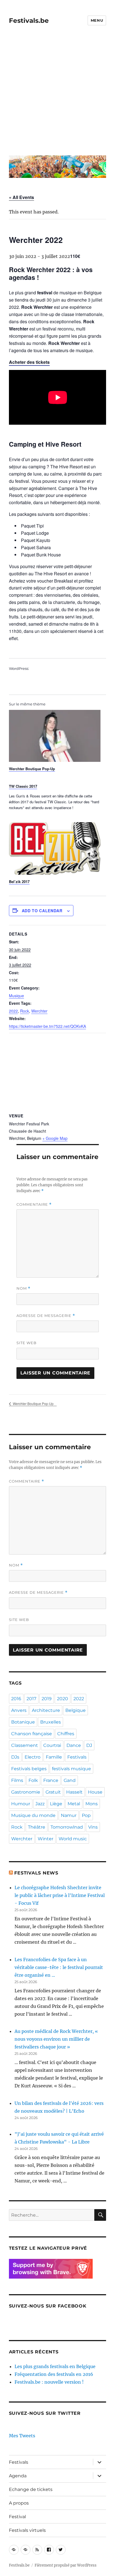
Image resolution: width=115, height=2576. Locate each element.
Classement (25, 1745)
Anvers (19, 1710)
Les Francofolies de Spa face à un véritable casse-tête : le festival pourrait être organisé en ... (59, 1967)
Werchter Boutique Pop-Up (32, 769)
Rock (25, 1011)
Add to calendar (42, 911)
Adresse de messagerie (46, 1316)
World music (73, 1839)
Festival (17, 2517)
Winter (45, 1839)
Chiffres (66, 1734)
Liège (56, 1804)
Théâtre (37, 1827)
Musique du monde (33, 1815)
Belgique (76, 1710)
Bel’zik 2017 (19, 882)
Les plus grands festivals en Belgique (55, 2366)
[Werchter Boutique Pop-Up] (55, 736)
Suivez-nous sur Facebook (48, 2306)
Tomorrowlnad (67, 1827)
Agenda (18, 2476)
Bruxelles (51, 1722)
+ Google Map (55, 1138)
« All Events (21, 197)
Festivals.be (29, 21)
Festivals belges (29, 1769)
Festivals (77, 1757)
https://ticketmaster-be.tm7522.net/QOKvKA (47, 1026)
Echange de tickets (31, 2489)
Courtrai (52, 1745)
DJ (89, 1745)
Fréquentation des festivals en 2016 (54, 2374)
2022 (13, 1011)
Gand (70, 1780)
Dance (74, 1745)
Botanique (23, 1722)
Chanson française (32, 1734)
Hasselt (74, 1792)
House (95, 1792)
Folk (33, 1780)
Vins (93, 1827)
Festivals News (36, 1873)
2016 (16, 1699)
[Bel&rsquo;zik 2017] (55, 848)
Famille (54, 1757)
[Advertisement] (57, 94)
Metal (74, 1804)
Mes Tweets (22, 2436)
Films (17, 1780)
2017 (31, 1699)
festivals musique (71, 1769)
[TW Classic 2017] (55, 799)
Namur (69, 1815)
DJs (15, 1757)
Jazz (40, 1804)
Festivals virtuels (27, 2530)
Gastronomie (26, 1792)
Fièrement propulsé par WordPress (66, 2565)
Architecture (46, 1710)
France (51, 1780)
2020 (63, 1699)
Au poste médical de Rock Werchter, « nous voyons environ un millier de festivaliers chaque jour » (56, 2039)
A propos (19, 2503)
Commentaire (34, 1204)
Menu (97, 20)
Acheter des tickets (29, 362)
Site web (27, 1343)
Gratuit (53, 1792)
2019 (47, 1699)
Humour (21, 1804)
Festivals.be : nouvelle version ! (49, 2382)
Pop (86, 1815)
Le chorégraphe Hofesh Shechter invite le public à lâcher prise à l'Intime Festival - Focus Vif (60, 1895)
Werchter (39, 1011)
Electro (33, 1757)
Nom (23, 1288)
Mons (92, 1804)
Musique (16, 996)
